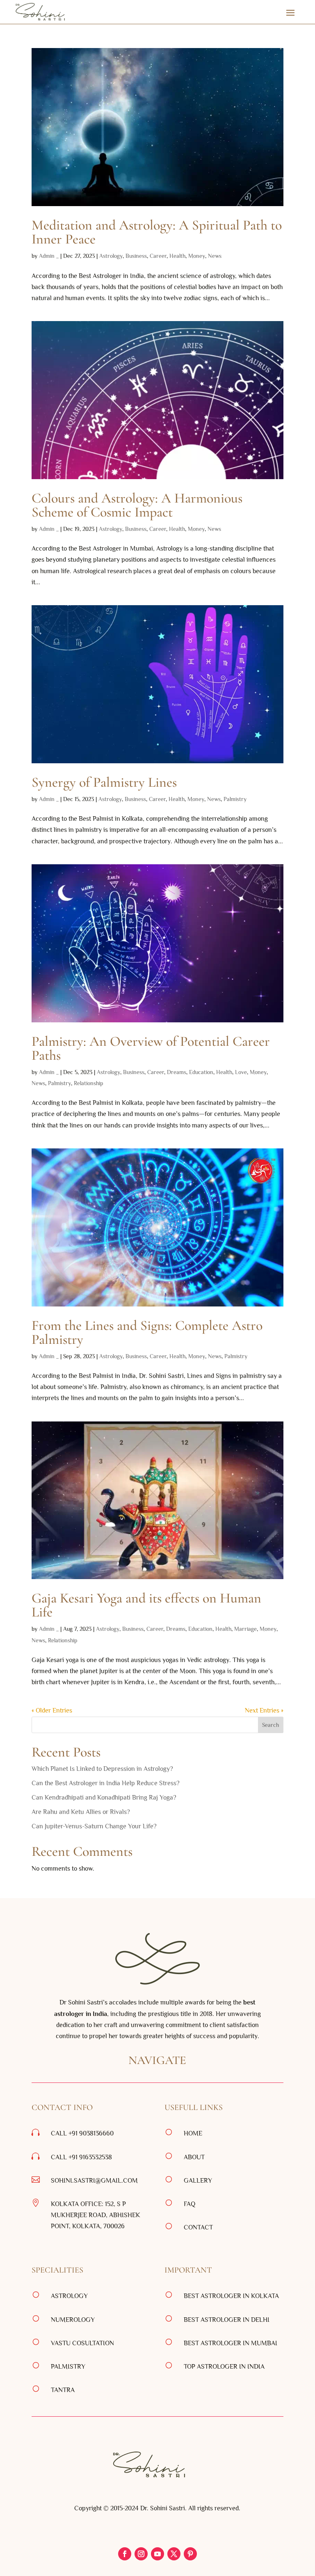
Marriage (245, 1629)
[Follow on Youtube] (157, 2554)
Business (136, 256)
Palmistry (235, 799)
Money (197, 256)
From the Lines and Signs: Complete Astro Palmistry (147, 1333)
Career (158, 256)
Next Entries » (264, 1710)
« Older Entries (52, 1710)
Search (270, 1725)
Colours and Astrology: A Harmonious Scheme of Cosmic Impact (137, 505)
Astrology (111, 256)
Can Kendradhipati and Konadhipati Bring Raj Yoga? (105, 1798)
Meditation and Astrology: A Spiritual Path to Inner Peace (157, 232)
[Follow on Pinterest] (190, 2554)
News (215, 256)
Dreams (177, 1072)
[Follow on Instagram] (141, 2554)
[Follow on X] (174, 2554)
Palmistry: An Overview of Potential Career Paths (151, 1048)
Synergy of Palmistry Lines (104, 782)
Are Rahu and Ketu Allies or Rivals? (82, 1812)
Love (241, 1072)
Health (177, 256)
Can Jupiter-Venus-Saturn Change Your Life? (94, 1826)
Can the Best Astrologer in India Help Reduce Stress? (106, 1783)
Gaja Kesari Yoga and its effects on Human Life (146, 1605)
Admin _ (49, 256)
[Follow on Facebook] (125, 2554)
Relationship (89, 1083)
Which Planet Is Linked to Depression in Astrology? (102, 1769)
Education (201, 1072)
